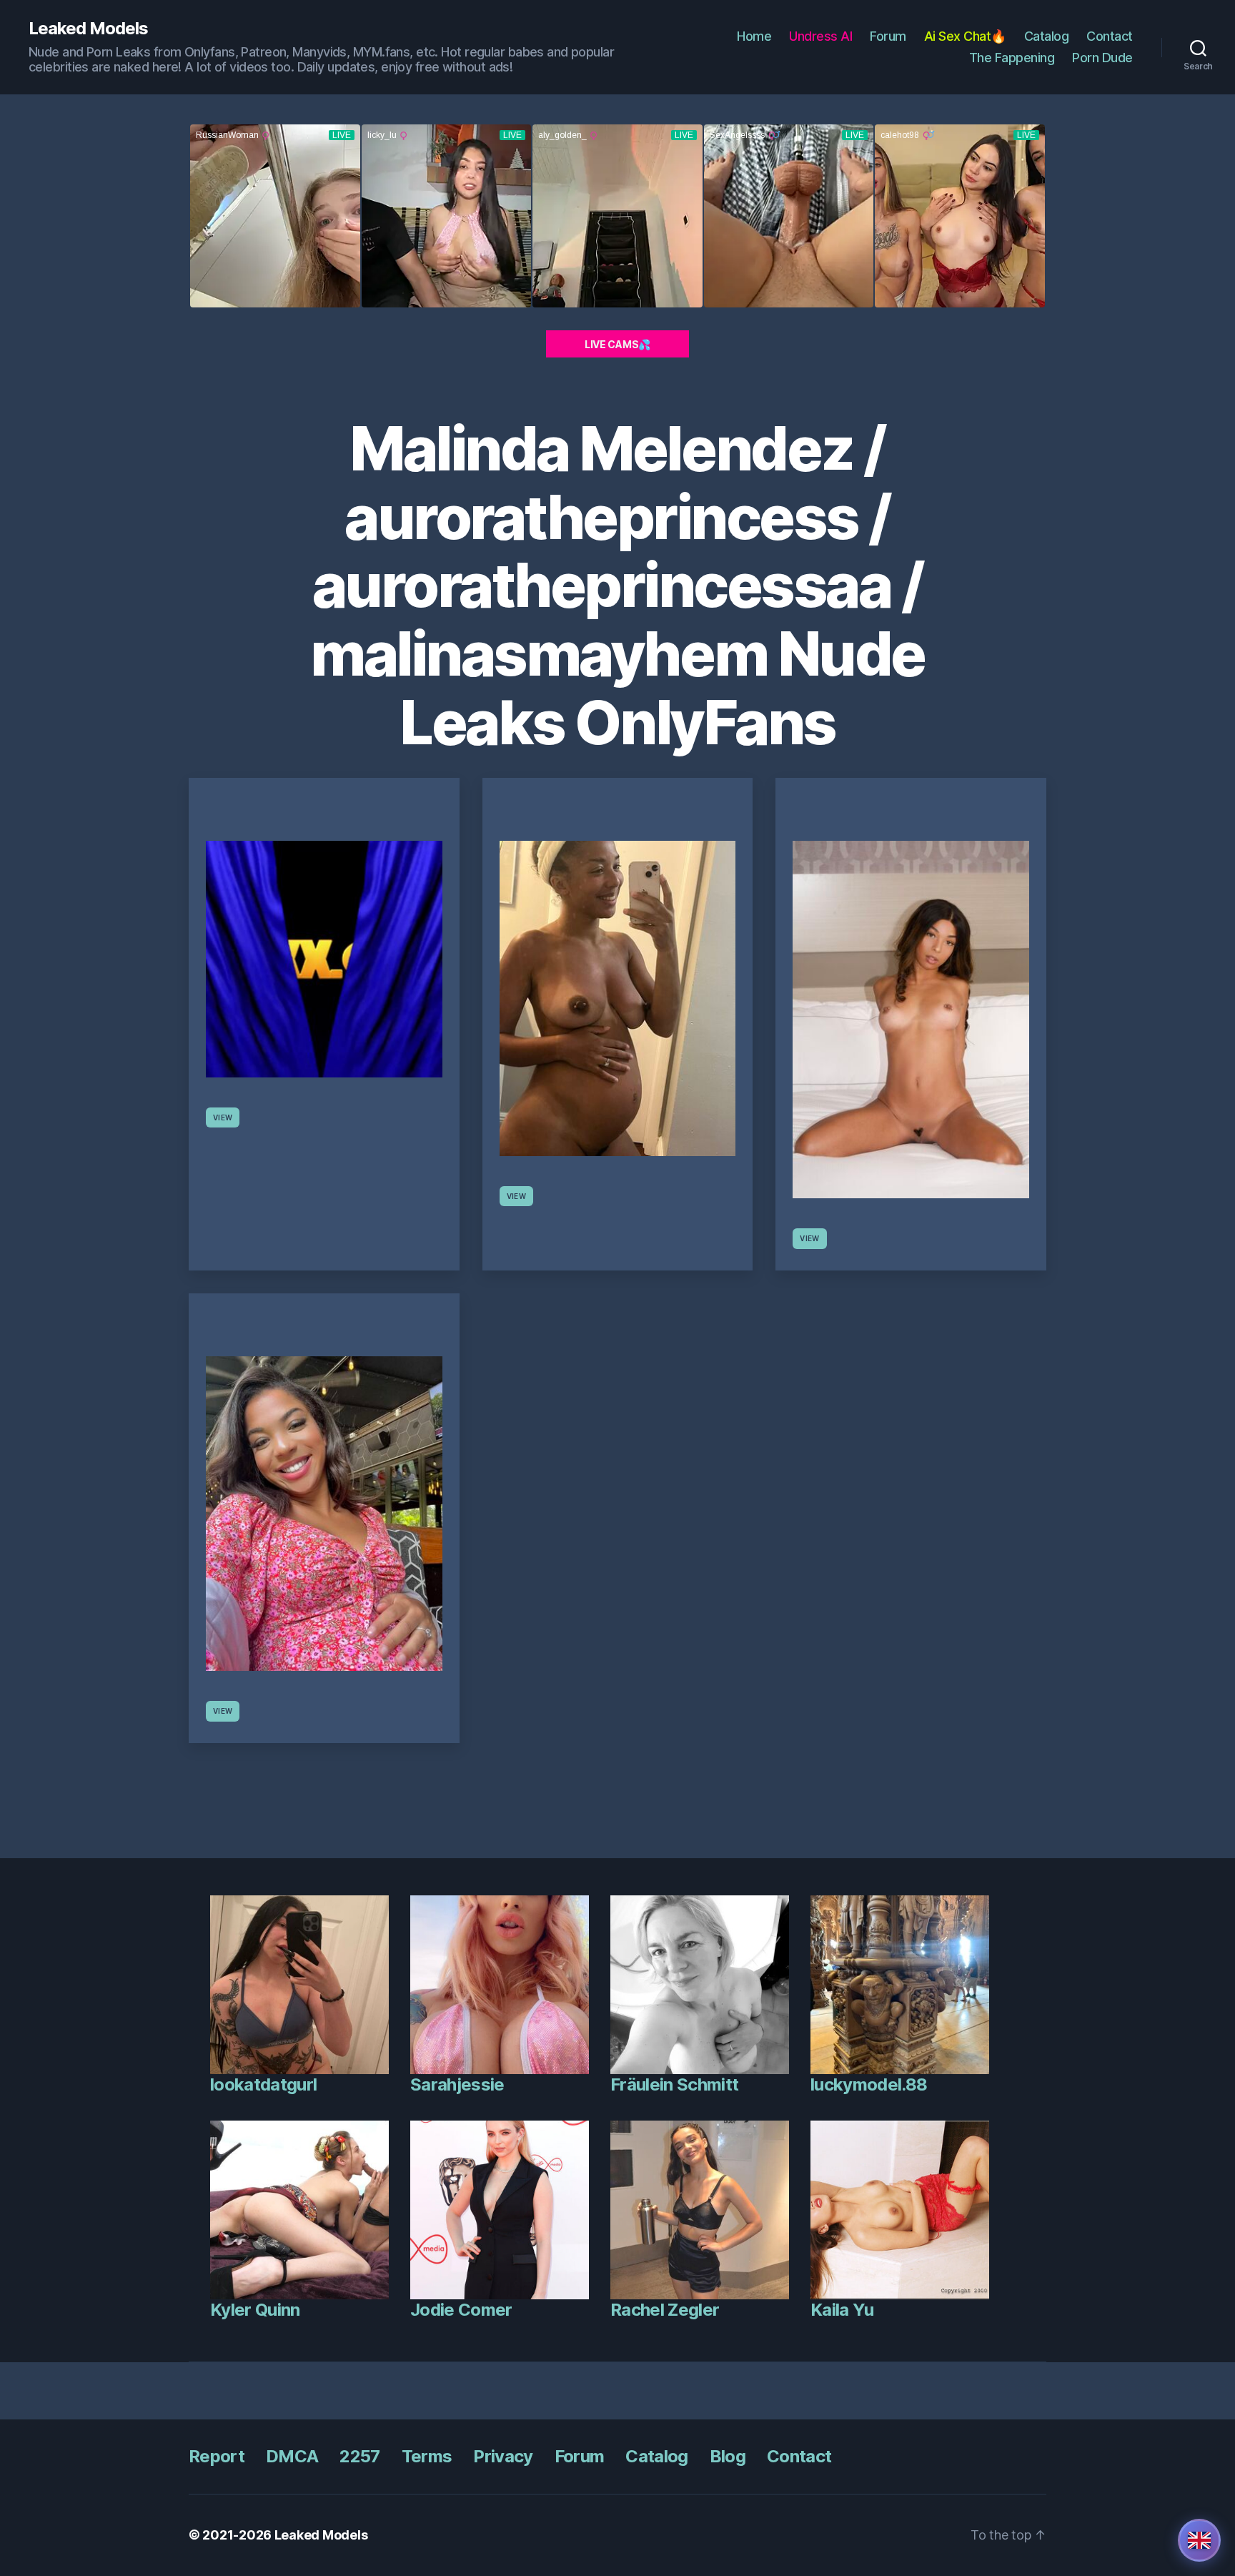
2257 (359, 2456)
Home (754, 36)
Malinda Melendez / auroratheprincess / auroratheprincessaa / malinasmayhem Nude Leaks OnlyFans (617, 586)
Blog (728, 2456)
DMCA (292, 2456)
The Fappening (1012, 58)
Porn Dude (1102, 58)
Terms (427, 2456)
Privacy (503, 2456)
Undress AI (820, 36)
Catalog (1047, 36)
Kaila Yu (842, 2310)
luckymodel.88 (869, 2084)
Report (217, 2456)
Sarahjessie (457, 2084)
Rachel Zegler (665, 2310)
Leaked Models (88, 29)
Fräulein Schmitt (674, 2084)
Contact (1110, 36)
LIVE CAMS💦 (617, 344)
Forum (888, 36)
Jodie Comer (461, 2310)
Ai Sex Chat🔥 (965, 36)
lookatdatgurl (263, 2084)
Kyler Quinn (255, 2310)
